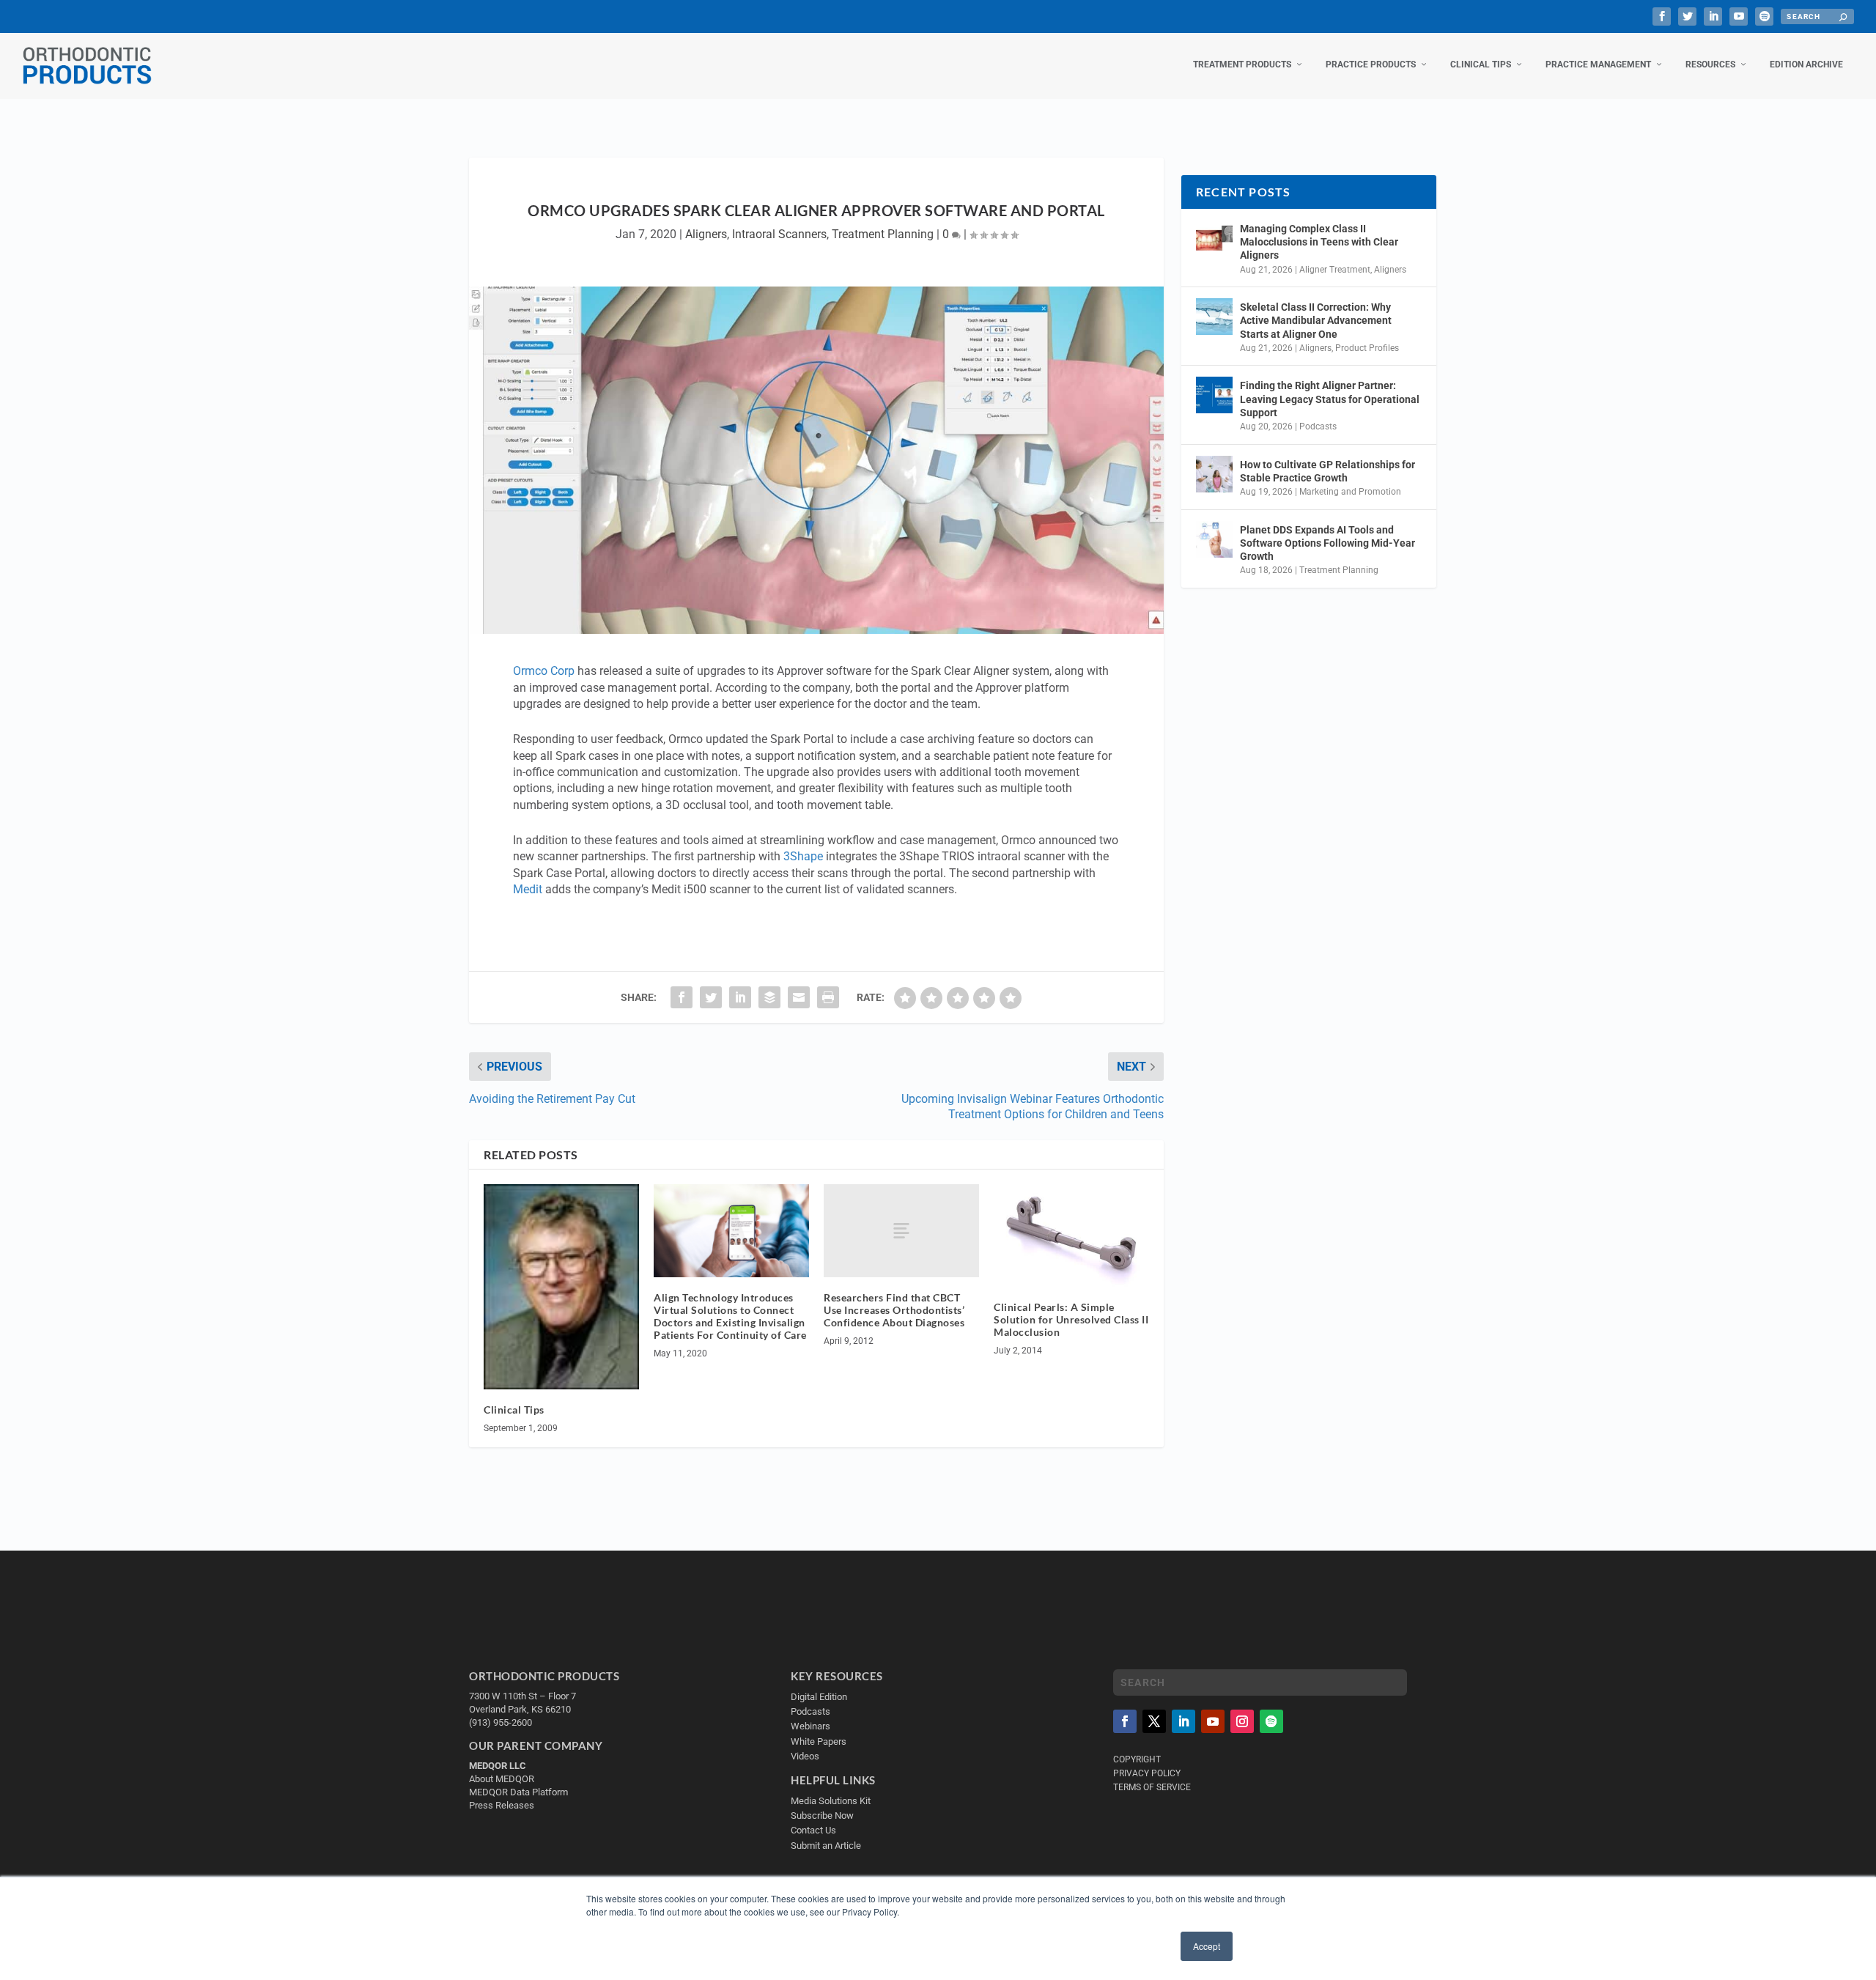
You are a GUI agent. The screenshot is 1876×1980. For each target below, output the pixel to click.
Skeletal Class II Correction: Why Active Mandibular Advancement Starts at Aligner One (1316, 320)
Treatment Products (1242, 64)
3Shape (803, 856)
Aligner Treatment (1335, 270)
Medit (528, 889)
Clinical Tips (1481, 64)
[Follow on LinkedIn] (1183, 1721)
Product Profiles (1367, 348)
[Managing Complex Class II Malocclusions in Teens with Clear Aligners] (1214, 238)
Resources (1710, 64)
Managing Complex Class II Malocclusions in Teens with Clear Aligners (1319, 242)
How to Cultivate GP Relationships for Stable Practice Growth (1327, 471)
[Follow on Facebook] (1125, 1721)
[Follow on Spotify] (1271, 1721)
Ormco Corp (544, 671)
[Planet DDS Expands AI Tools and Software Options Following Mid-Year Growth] (1214, 539)
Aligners (706, 234)
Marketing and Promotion (1350, 492)
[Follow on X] (1154, 1721)
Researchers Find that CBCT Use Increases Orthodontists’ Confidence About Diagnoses (894, 1310)
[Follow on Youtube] (1213, 1721)
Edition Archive (1806, 64)
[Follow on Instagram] (1242, 1721)
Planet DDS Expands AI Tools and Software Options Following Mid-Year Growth (1327, 543)
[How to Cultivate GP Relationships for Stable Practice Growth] (1214, 474)
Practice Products (1371, 64)
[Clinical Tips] (561, 1287)
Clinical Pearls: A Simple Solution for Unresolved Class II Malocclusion (1071, 1319)
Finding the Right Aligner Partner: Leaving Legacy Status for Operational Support (1330, 399)
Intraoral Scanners (779, 234)
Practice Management (1598, 64)
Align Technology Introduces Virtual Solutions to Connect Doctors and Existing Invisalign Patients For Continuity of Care (730, 1316)
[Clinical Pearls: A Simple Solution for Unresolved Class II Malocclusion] (1071, 1235)
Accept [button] (1207, 1946)
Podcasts (1318, 426)
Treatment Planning (883, 234)
